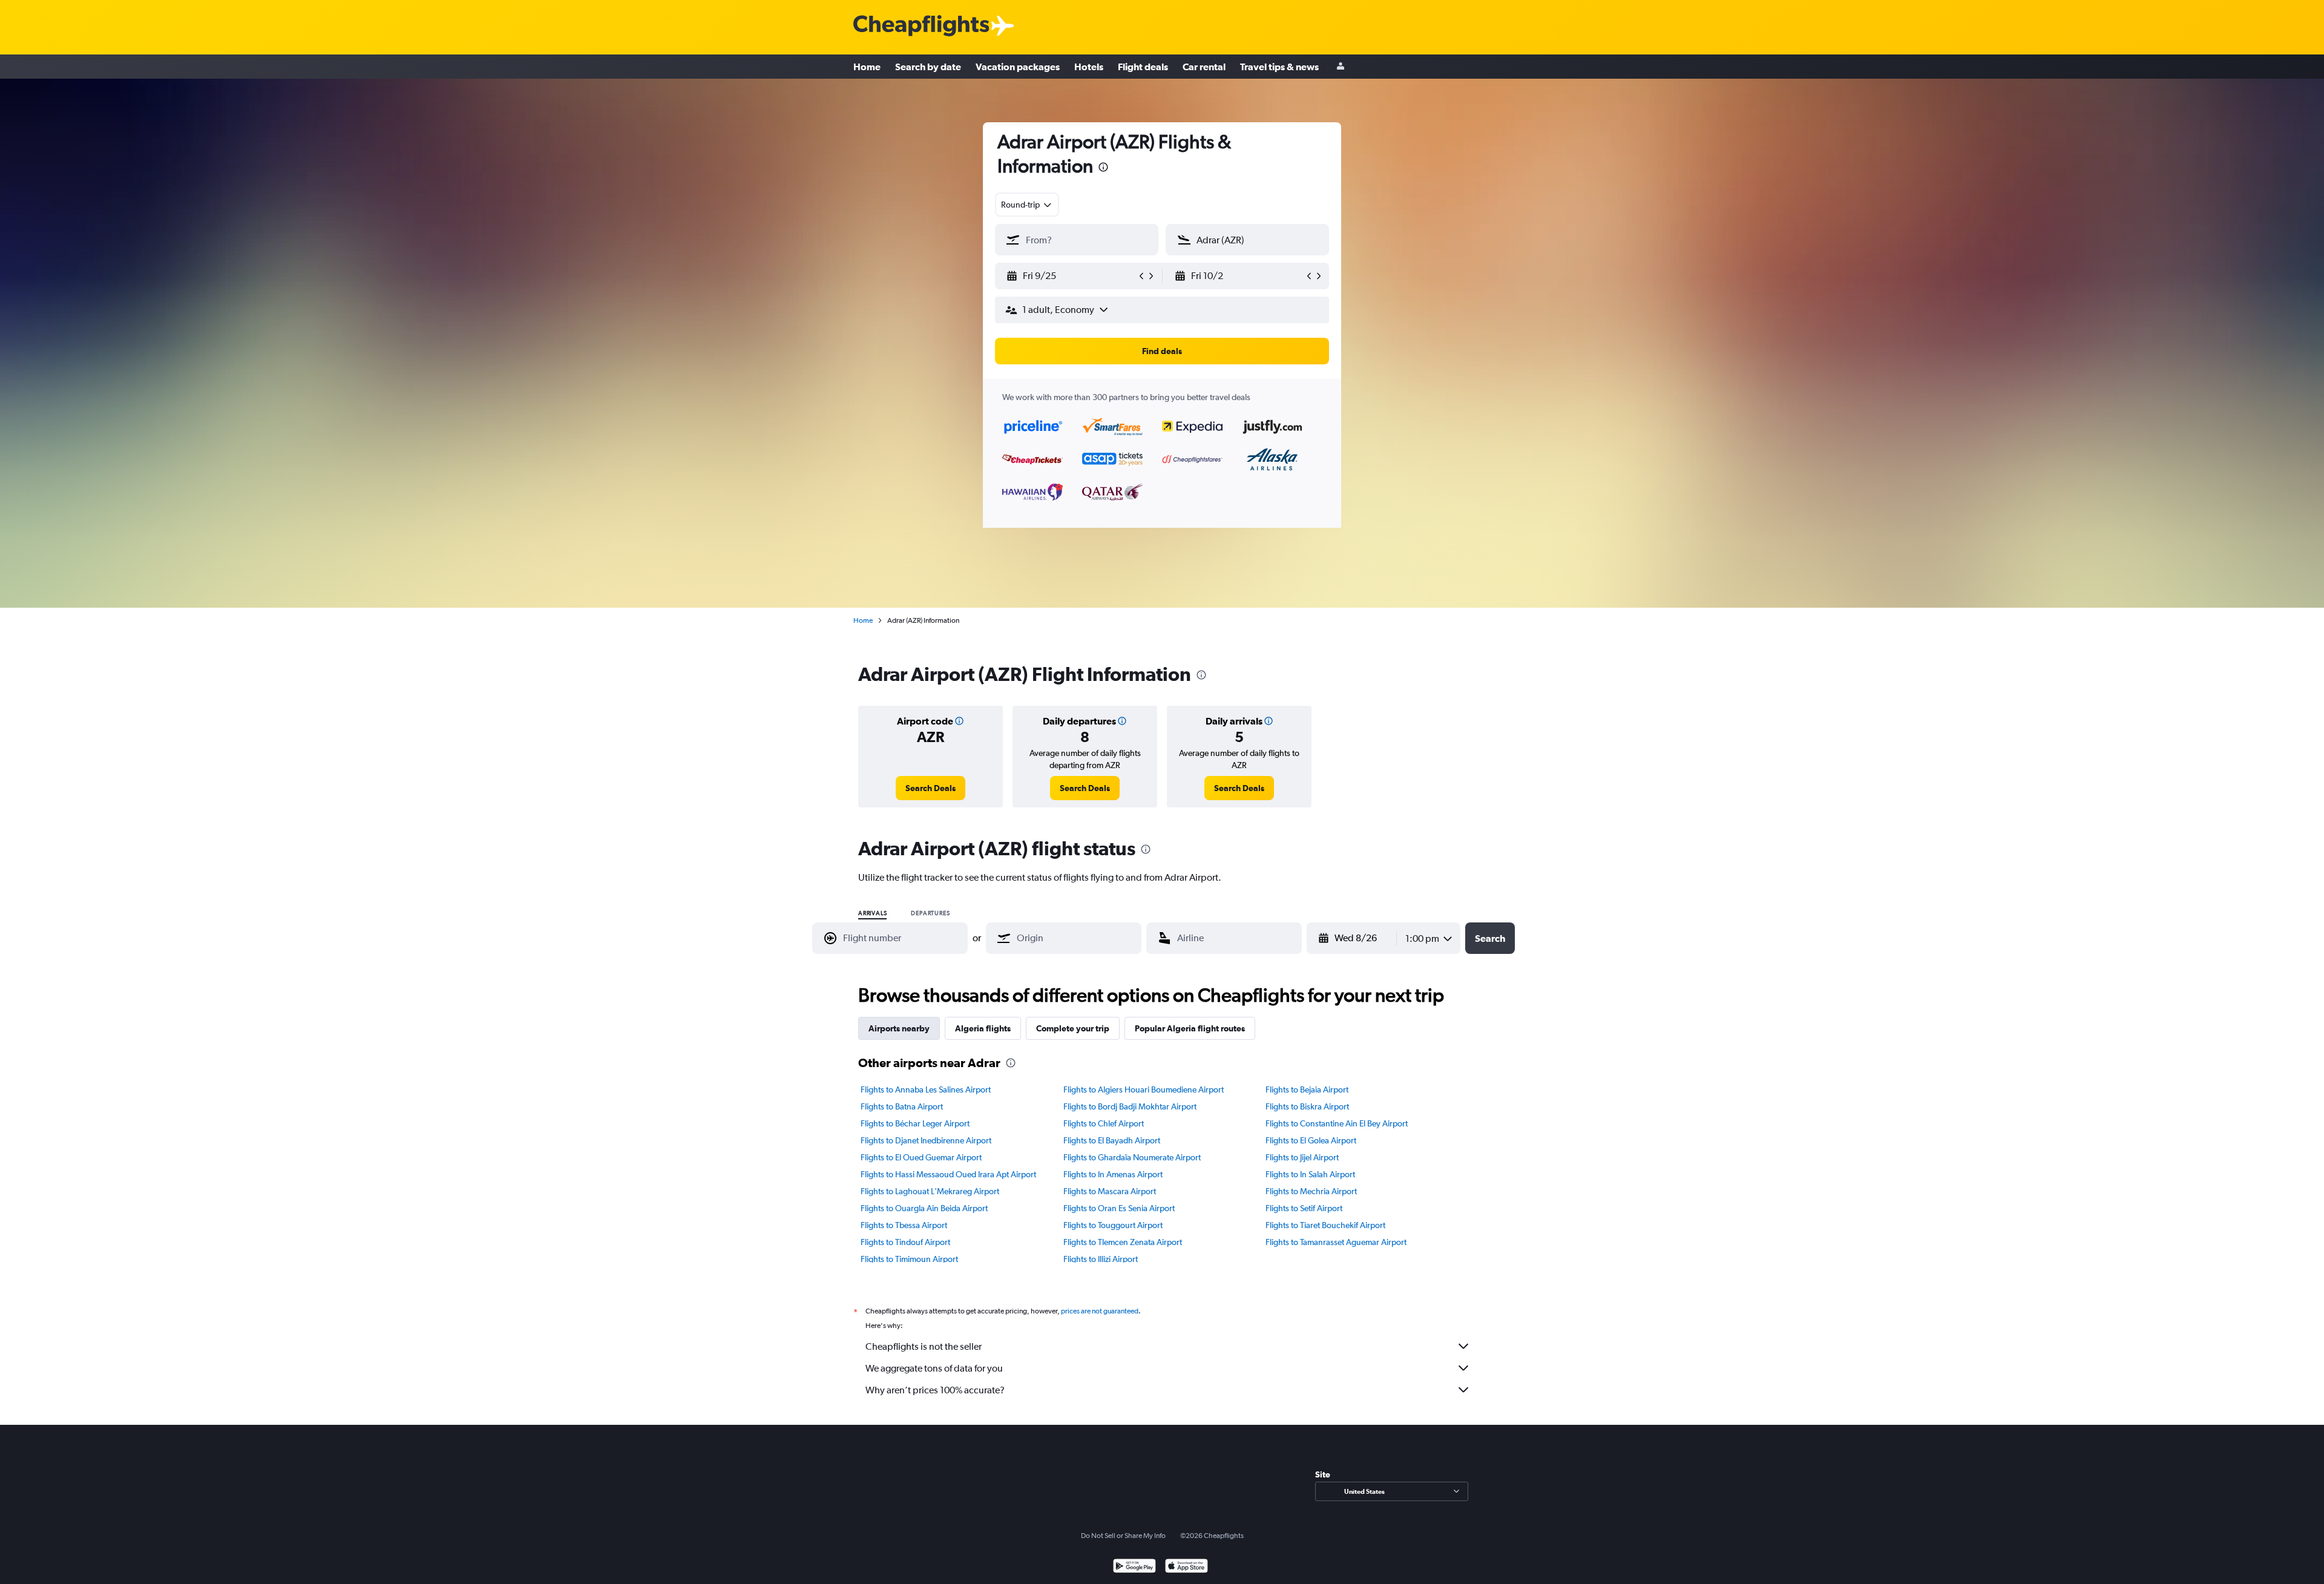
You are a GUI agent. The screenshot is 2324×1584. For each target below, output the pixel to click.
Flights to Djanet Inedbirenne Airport (926, 1140)
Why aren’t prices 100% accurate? (935, 1390)
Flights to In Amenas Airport (1113, 1174)
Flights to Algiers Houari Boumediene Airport (1144, 1089)
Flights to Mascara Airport (1110, 1191)
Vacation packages (1018, 67)
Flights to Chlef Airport (1104, 1123)
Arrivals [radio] (872, 913)
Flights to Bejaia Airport (1307, 1089)
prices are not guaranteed (1100, 1311)
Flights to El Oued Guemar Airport (921, 1157)
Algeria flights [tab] (983, 1028)
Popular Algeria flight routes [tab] (1190, 1028)
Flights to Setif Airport (1304, 1208)
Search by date (928, 67)
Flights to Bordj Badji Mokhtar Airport (1130, 1106)
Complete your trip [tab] (1073, 1028)
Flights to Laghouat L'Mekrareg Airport (930, 1191)
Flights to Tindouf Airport (905, 1242)
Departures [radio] (930, 913)
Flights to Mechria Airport (1311, 1191)
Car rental (1204, 67)
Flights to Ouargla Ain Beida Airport (924, 1208)
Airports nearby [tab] (899, 1028)
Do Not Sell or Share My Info (1123, 1536)
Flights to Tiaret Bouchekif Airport (1325, 1225)
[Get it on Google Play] (1134, 1567)
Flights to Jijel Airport (1302, 1157)
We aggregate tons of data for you (934, 1368)
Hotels (1089, 67)
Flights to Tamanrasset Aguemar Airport (1336, 1242)
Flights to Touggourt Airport (1113, 1225)
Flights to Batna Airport (902, 1106)
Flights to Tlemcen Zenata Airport (1123, 1242)
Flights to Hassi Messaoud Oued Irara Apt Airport (948, 1174)
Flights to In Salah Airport (1310, 1174)
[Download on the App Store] (1187, 1567)
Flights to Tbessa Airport (904, 1225)
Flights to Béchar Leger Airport (915, 1123)
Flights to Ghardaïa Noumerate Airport (1132, 1157)
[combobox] (1027, 205)
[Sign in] (1341, 67)
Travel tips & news (1279, 67)
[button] (1103, 169)
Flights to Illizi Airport (1101, 1259)
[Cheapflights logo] (921, 26)
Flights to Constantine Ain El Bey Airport (1337, 1123)
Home (867, 67)
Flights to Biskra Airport (1307, 1106)
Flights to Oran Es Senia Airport (1119, 1208)
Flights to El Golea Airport (1311, 1140)
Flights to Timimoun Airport (909, 1259)
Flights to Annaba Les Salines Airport (926, 1089)
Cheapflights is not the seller (924, 1346)
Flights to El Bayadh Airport (1112, 1140)
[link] (931, 788)
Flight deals (1143, 67)
